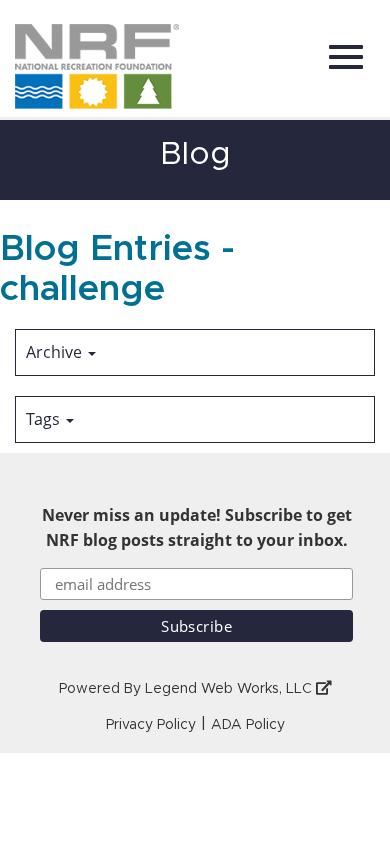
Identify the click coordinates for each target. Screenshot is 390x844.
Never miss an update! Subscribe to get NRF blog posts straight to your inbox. (197, 527)
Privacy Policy (151, 725)
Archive (56, 352)
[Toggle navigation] (346, 57)
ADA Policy (248, 725)
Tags (45, 419)
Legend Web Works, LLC (230, 689)
